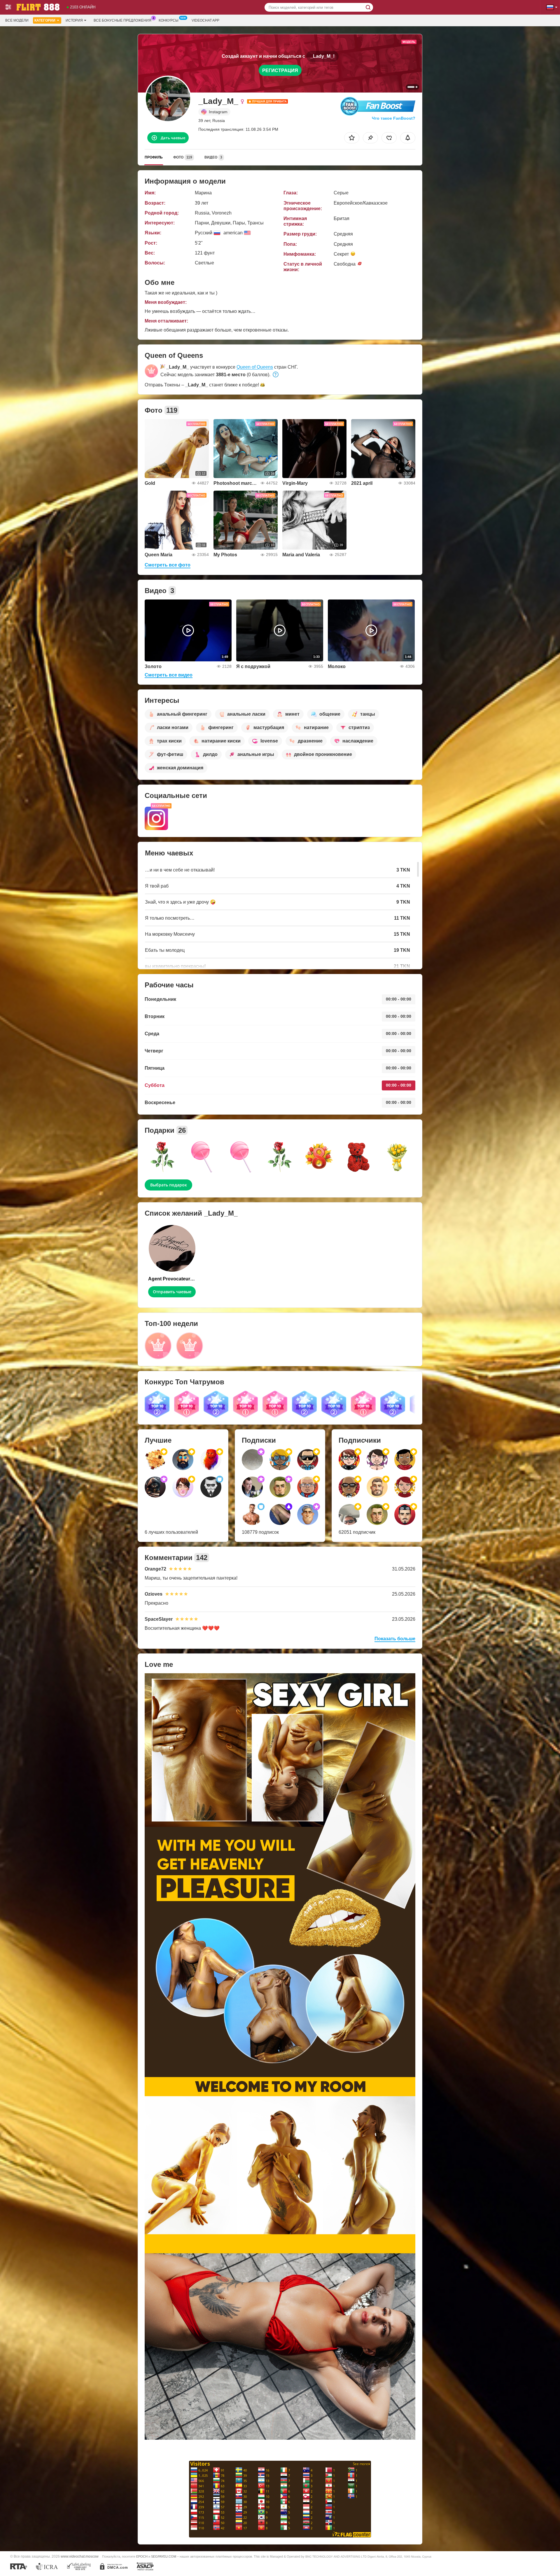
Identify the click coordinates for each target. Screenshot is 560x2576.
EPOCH (142, 2556)
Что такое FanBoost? (394, 118)
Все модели (17, 20)
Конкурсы (169, 20)
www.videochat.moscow (80, 2556)
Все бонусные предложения (123, 20)
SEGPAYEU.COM (164, 2556)
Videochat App (205, 20)
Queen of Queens (255, 367)
